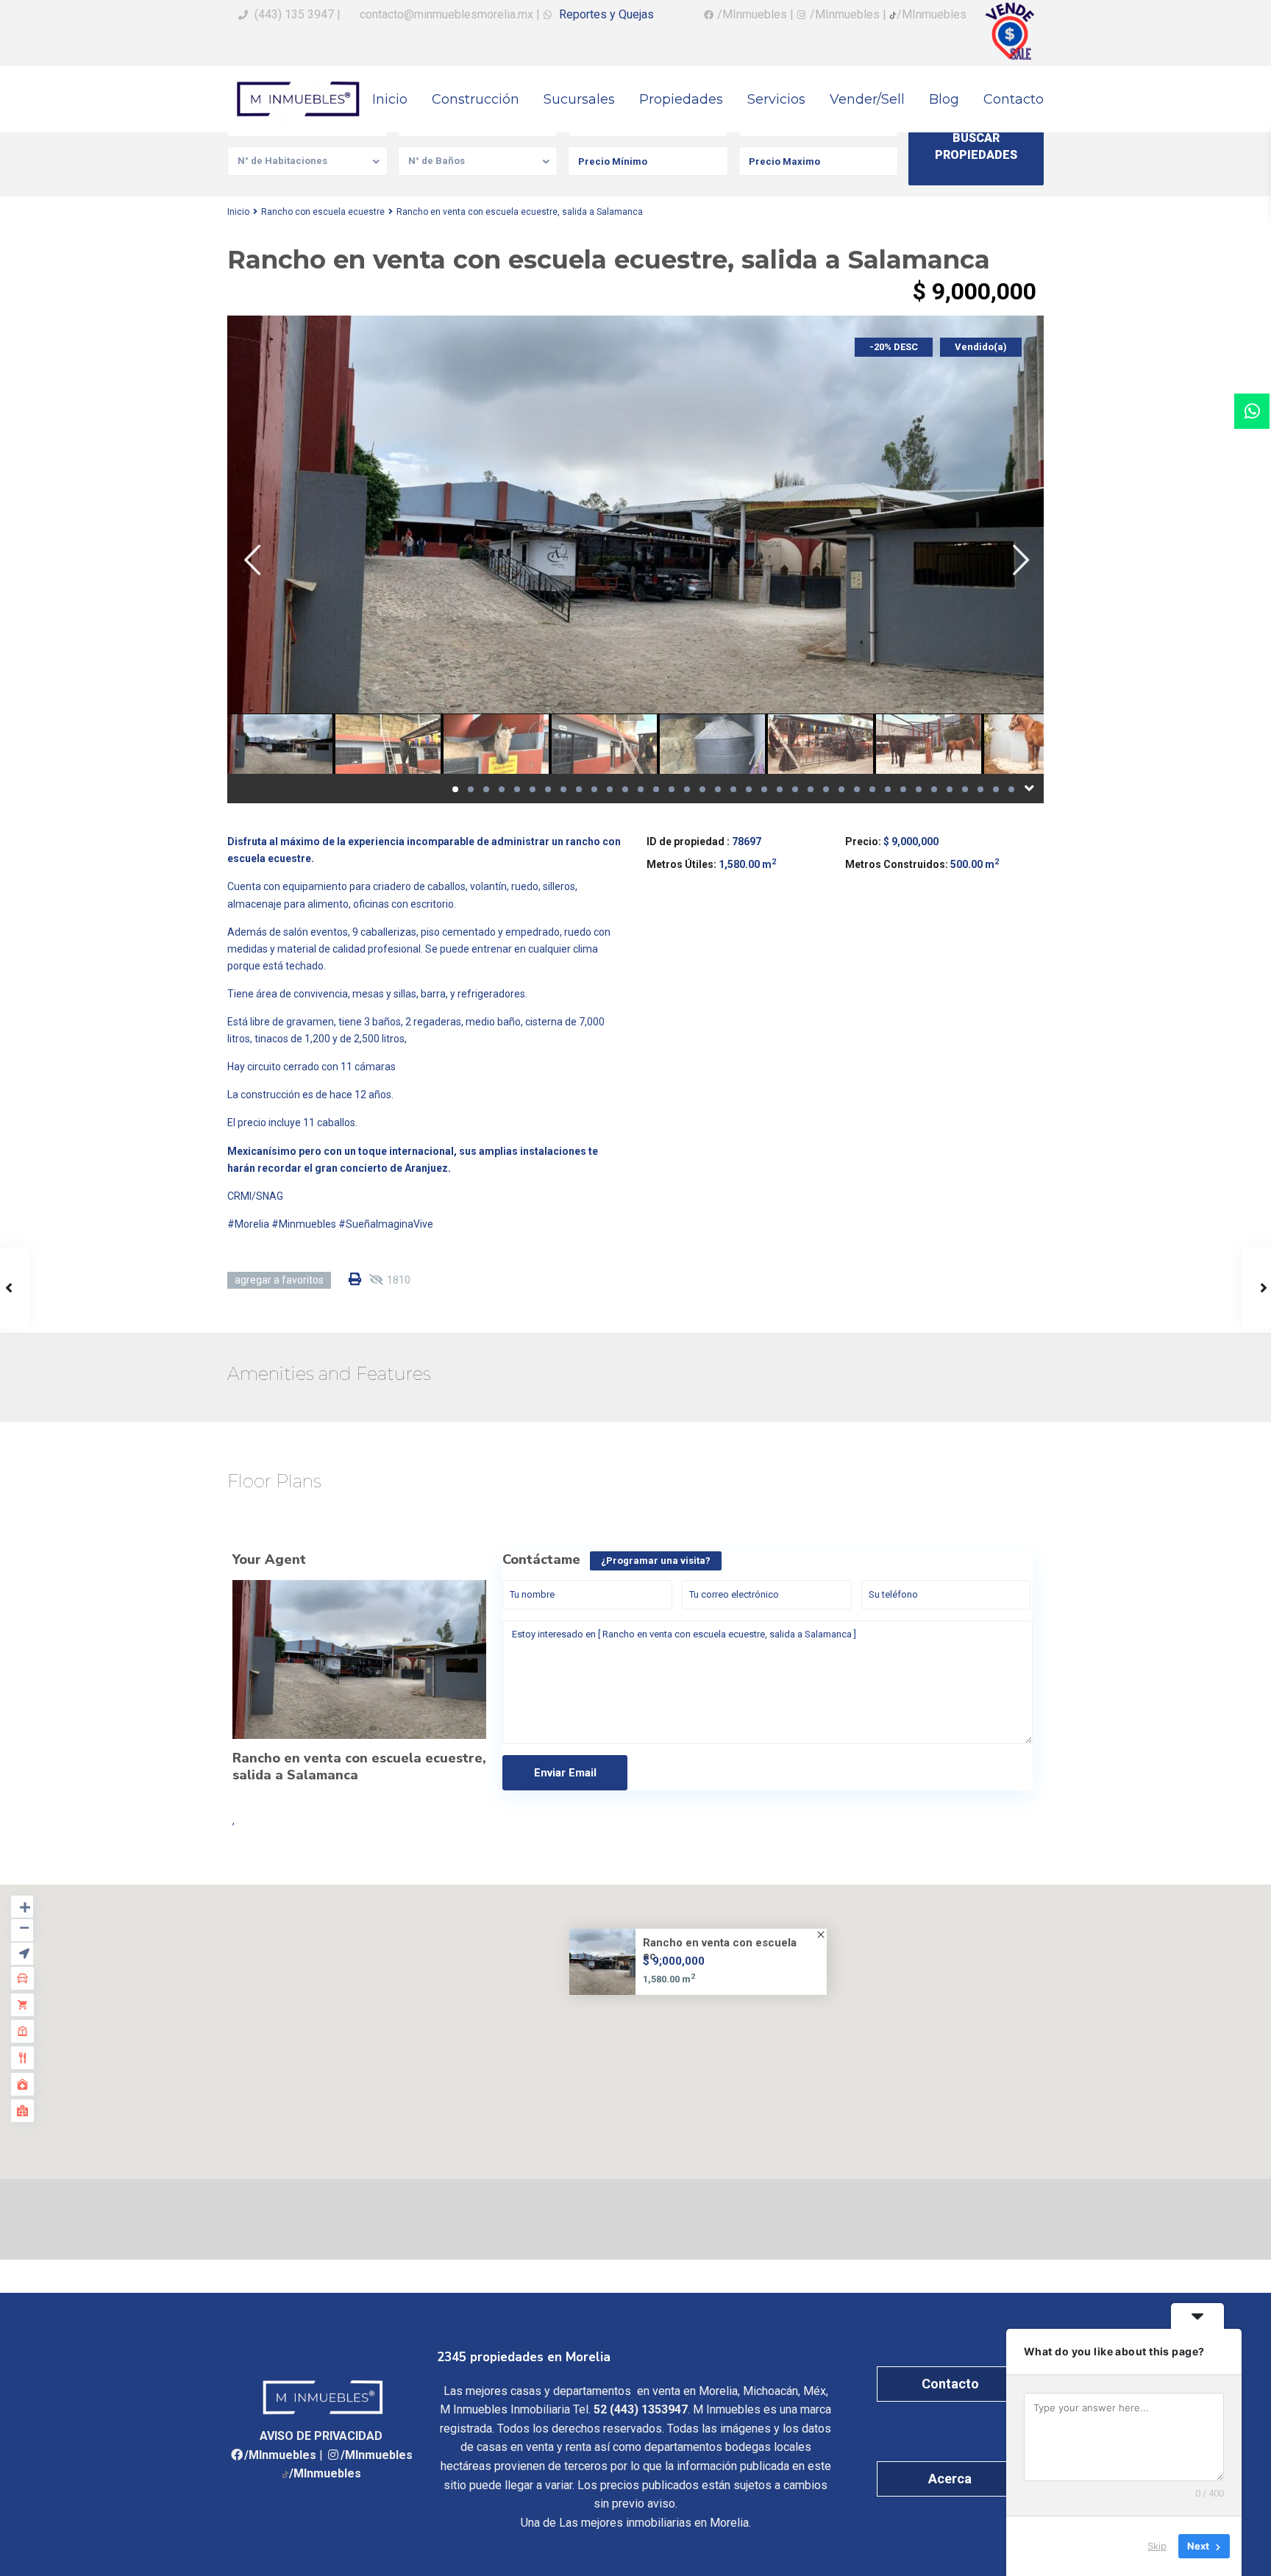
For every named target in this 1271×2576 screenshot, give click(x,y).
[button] (640, 2013)
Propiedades (681, 99)
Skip (1157, 2546)
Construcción (476, 99)
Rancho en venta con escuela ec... (720, 1949)
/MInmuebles (280, 2455)
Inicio (390, 99)
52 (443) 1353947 (641, 2409)
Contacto (1014, 99)
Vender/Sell (867, 99)
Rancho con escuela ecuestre (323, 212)
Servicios (776, 99)
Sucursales (579, 99)
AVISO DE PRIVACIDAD (321, 2436)
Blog (944, 99)
